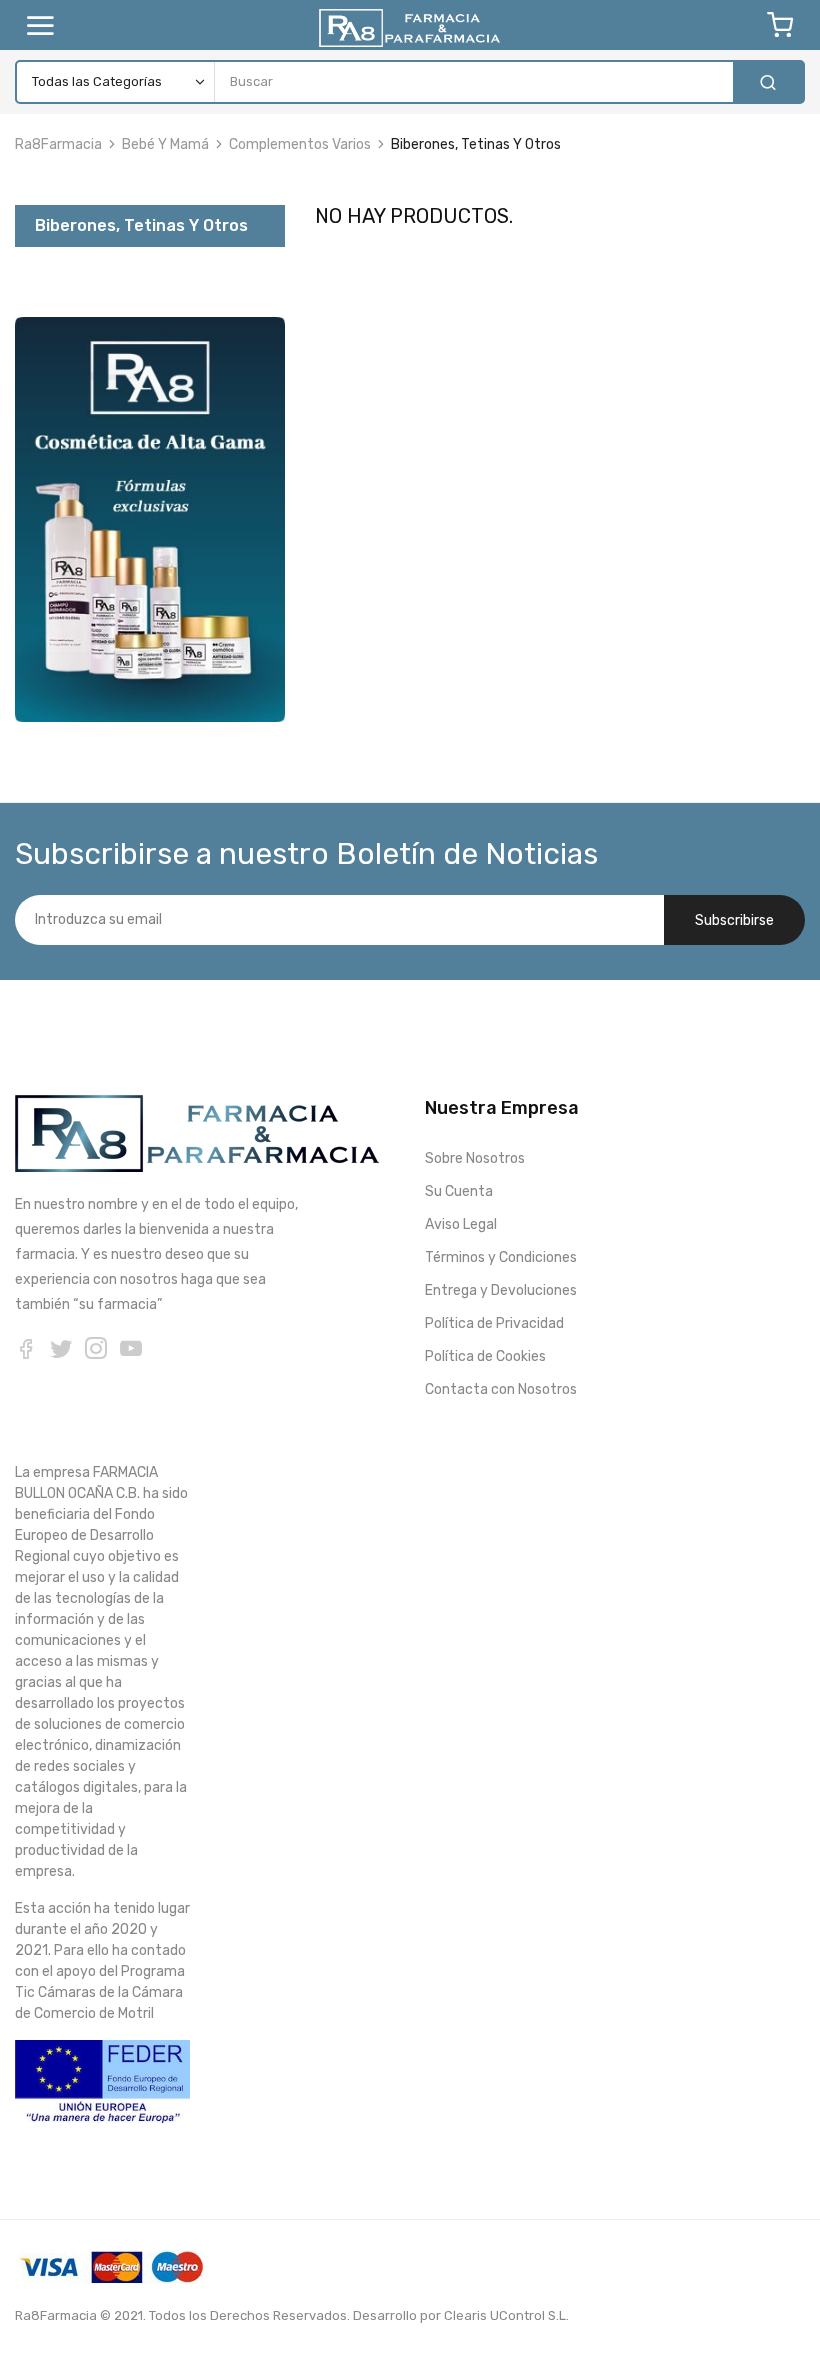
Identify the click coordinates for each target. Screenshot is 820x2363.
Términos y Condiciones (501, 1257)
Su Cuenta (459, 1191)
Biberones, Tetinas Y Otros (141, 225)
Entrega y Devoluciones (501, 1290)
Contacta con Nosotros (501, 1389)
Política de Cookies (485, 1356)
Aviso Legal (461, 1224)
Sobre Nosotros (475, 1158)
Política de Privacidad (494, 1323)
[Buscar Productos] (768, 82)
